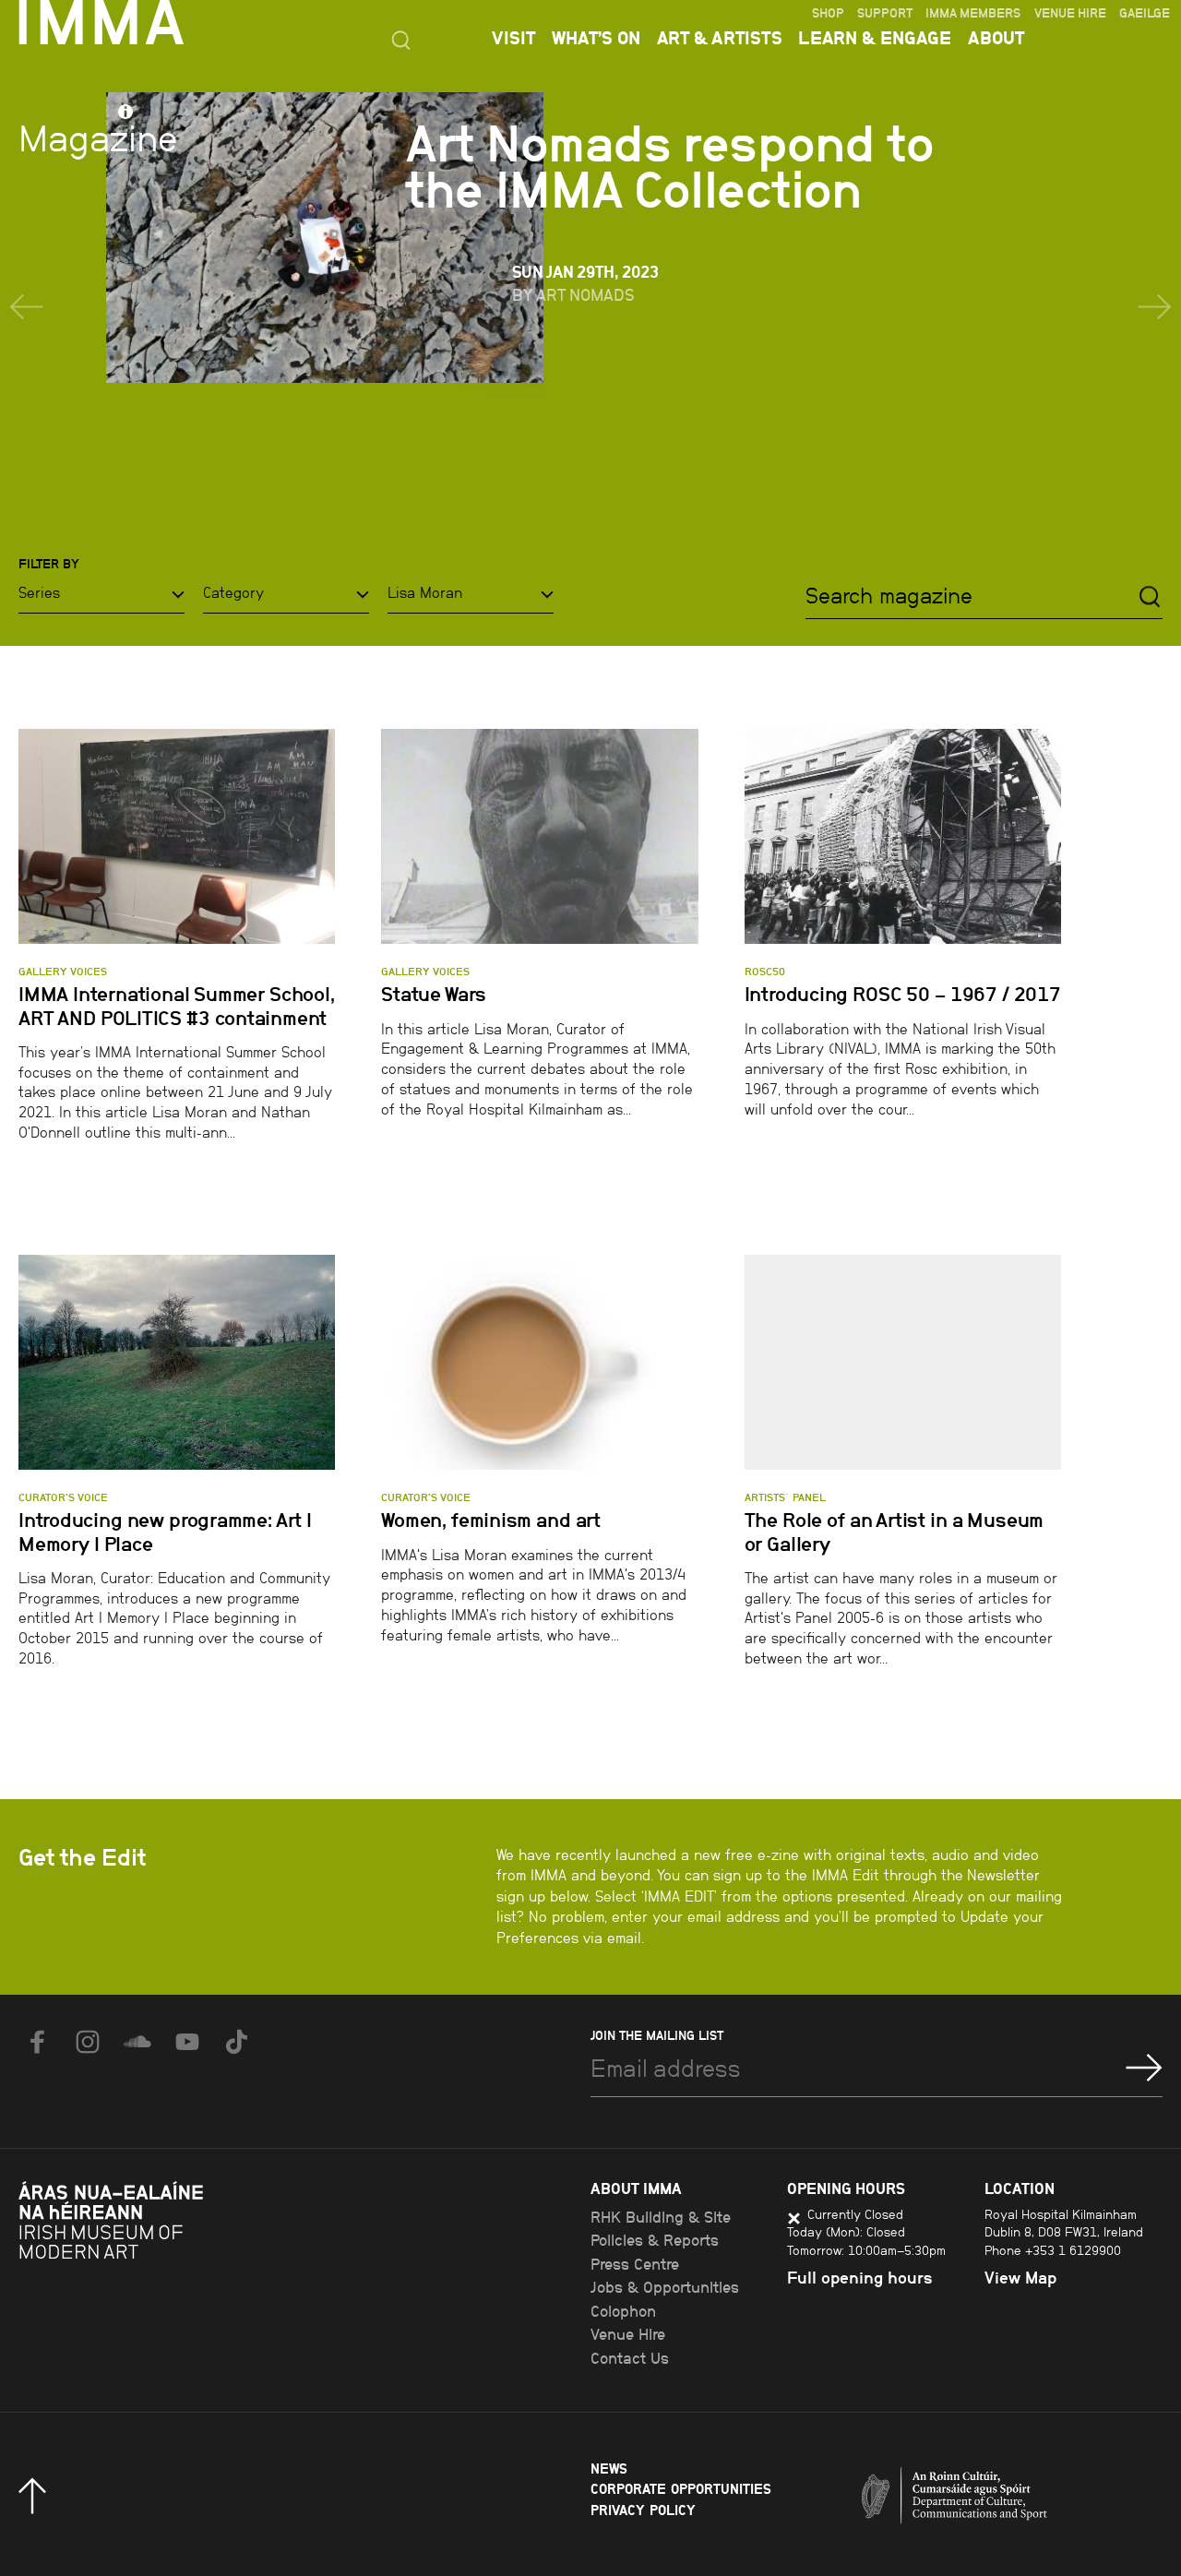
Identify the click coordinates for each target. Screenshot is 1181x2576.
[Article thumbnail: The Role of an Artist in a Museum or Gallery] (903, 1362)
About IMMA (636, 2188)
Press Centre (635, 2264)
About (996, 38)
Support (885, 13)
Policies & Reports (655, 2240)
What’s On (596, 38)
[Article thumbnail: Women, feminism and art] (539, 1362)
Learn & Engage (875, 38)
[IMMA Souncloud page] (137, 2042)
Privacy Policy (643, 2510)
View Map (1020, 2278)
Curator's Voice (63, 1497)
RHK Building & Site (661, 2217)
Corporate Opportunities (681, 2489)
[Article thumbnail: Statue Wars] (539, 836)
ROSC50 (765, 972)
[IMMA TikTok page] (237, 2042)
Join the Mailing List (657, 2035)
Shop (828, 13)
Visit (513, 38)
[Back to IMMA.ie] (157, 2273)
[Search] (1150, 596)
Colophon (623, 2311)
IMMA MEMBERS (973, 13)
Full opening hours (860, 2278)
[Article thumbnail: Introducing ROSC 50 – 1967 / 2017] (903, 836)
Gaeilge (1145, 13)
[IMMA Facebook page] (38, 2042)
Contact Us (630, 2358)
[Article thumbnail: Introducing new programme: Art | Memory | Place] (177, 1362)
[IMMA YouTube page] (187, 2042)
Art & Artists (720, 38)
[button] (26, 307)
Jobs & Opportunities (665, 2287)
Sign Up (1144, 2068)
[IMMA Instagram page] (88, 2042)
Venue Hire (1070, 13)
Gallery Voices (63, 972)
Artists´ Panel (785, 1497)
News (609, 2469)
